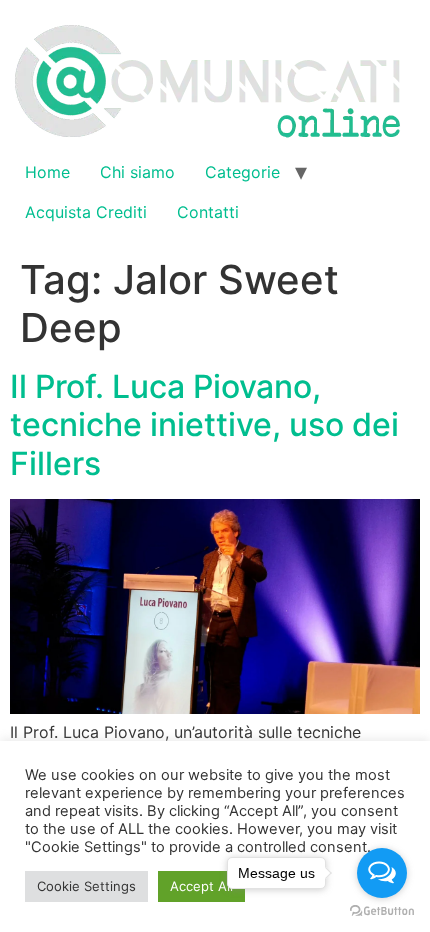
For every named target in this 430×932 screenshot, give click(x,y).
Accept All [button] (201, 886)
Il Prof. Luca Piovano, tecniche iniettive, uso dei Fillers (204, 425)
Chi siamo (137, 172)
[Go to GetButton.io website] (382, 911)
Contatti (208, 212)
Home (47, 172)
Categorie (242, 172)
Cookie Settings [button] (86, 886)
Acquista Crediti (86, 212)
